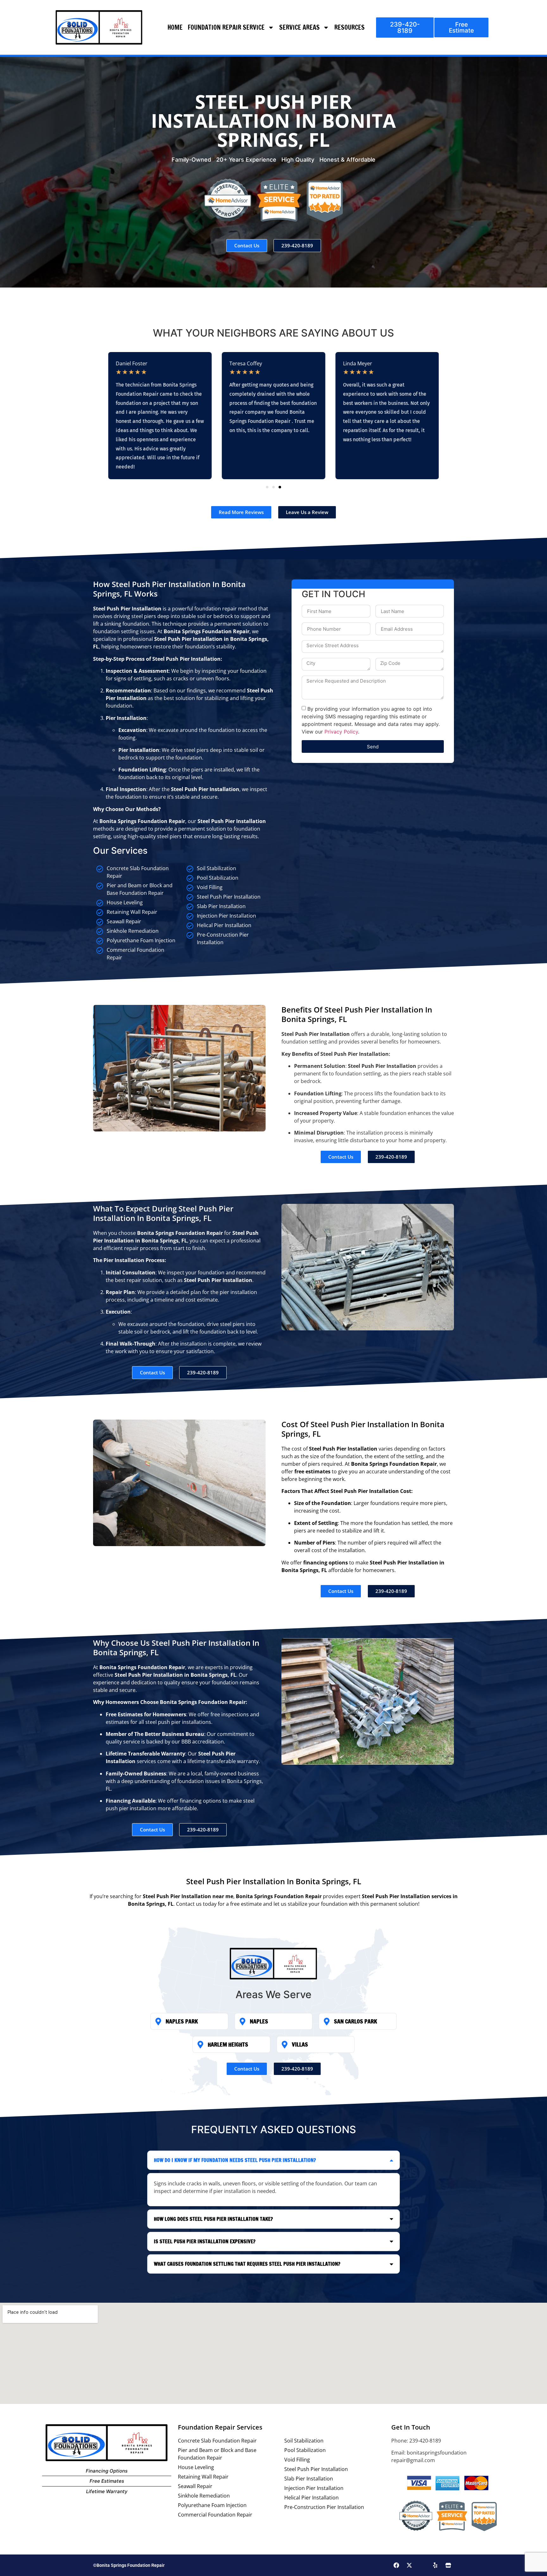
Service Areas (299, 27)
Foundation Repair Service (226, 27)
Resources (349, 27)
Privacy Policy (341, 732)
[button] (267, 487)
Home (175, 27)
